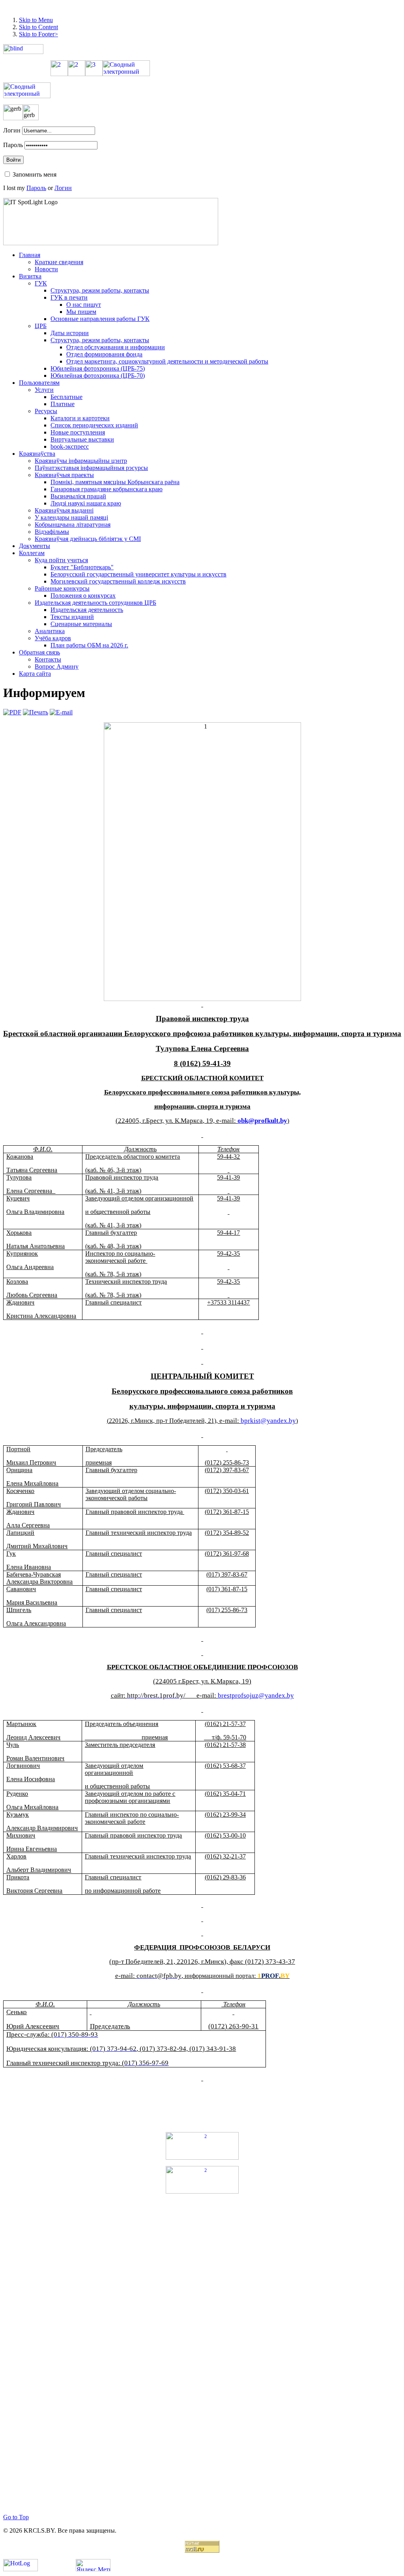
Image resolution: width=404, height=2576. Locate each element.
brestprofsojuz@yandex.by (256, 1695)
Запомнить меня (35, 174)
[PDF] (12, 712)
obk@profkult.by (262, 1121)
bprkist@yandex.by (268, 1421)
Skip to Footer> (38, 34)
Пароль (13, 145)
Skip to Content (38, 27)
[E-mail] (61, 712)
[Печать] (36, 712)
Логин (12, 130)
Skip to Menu (36, 20)
